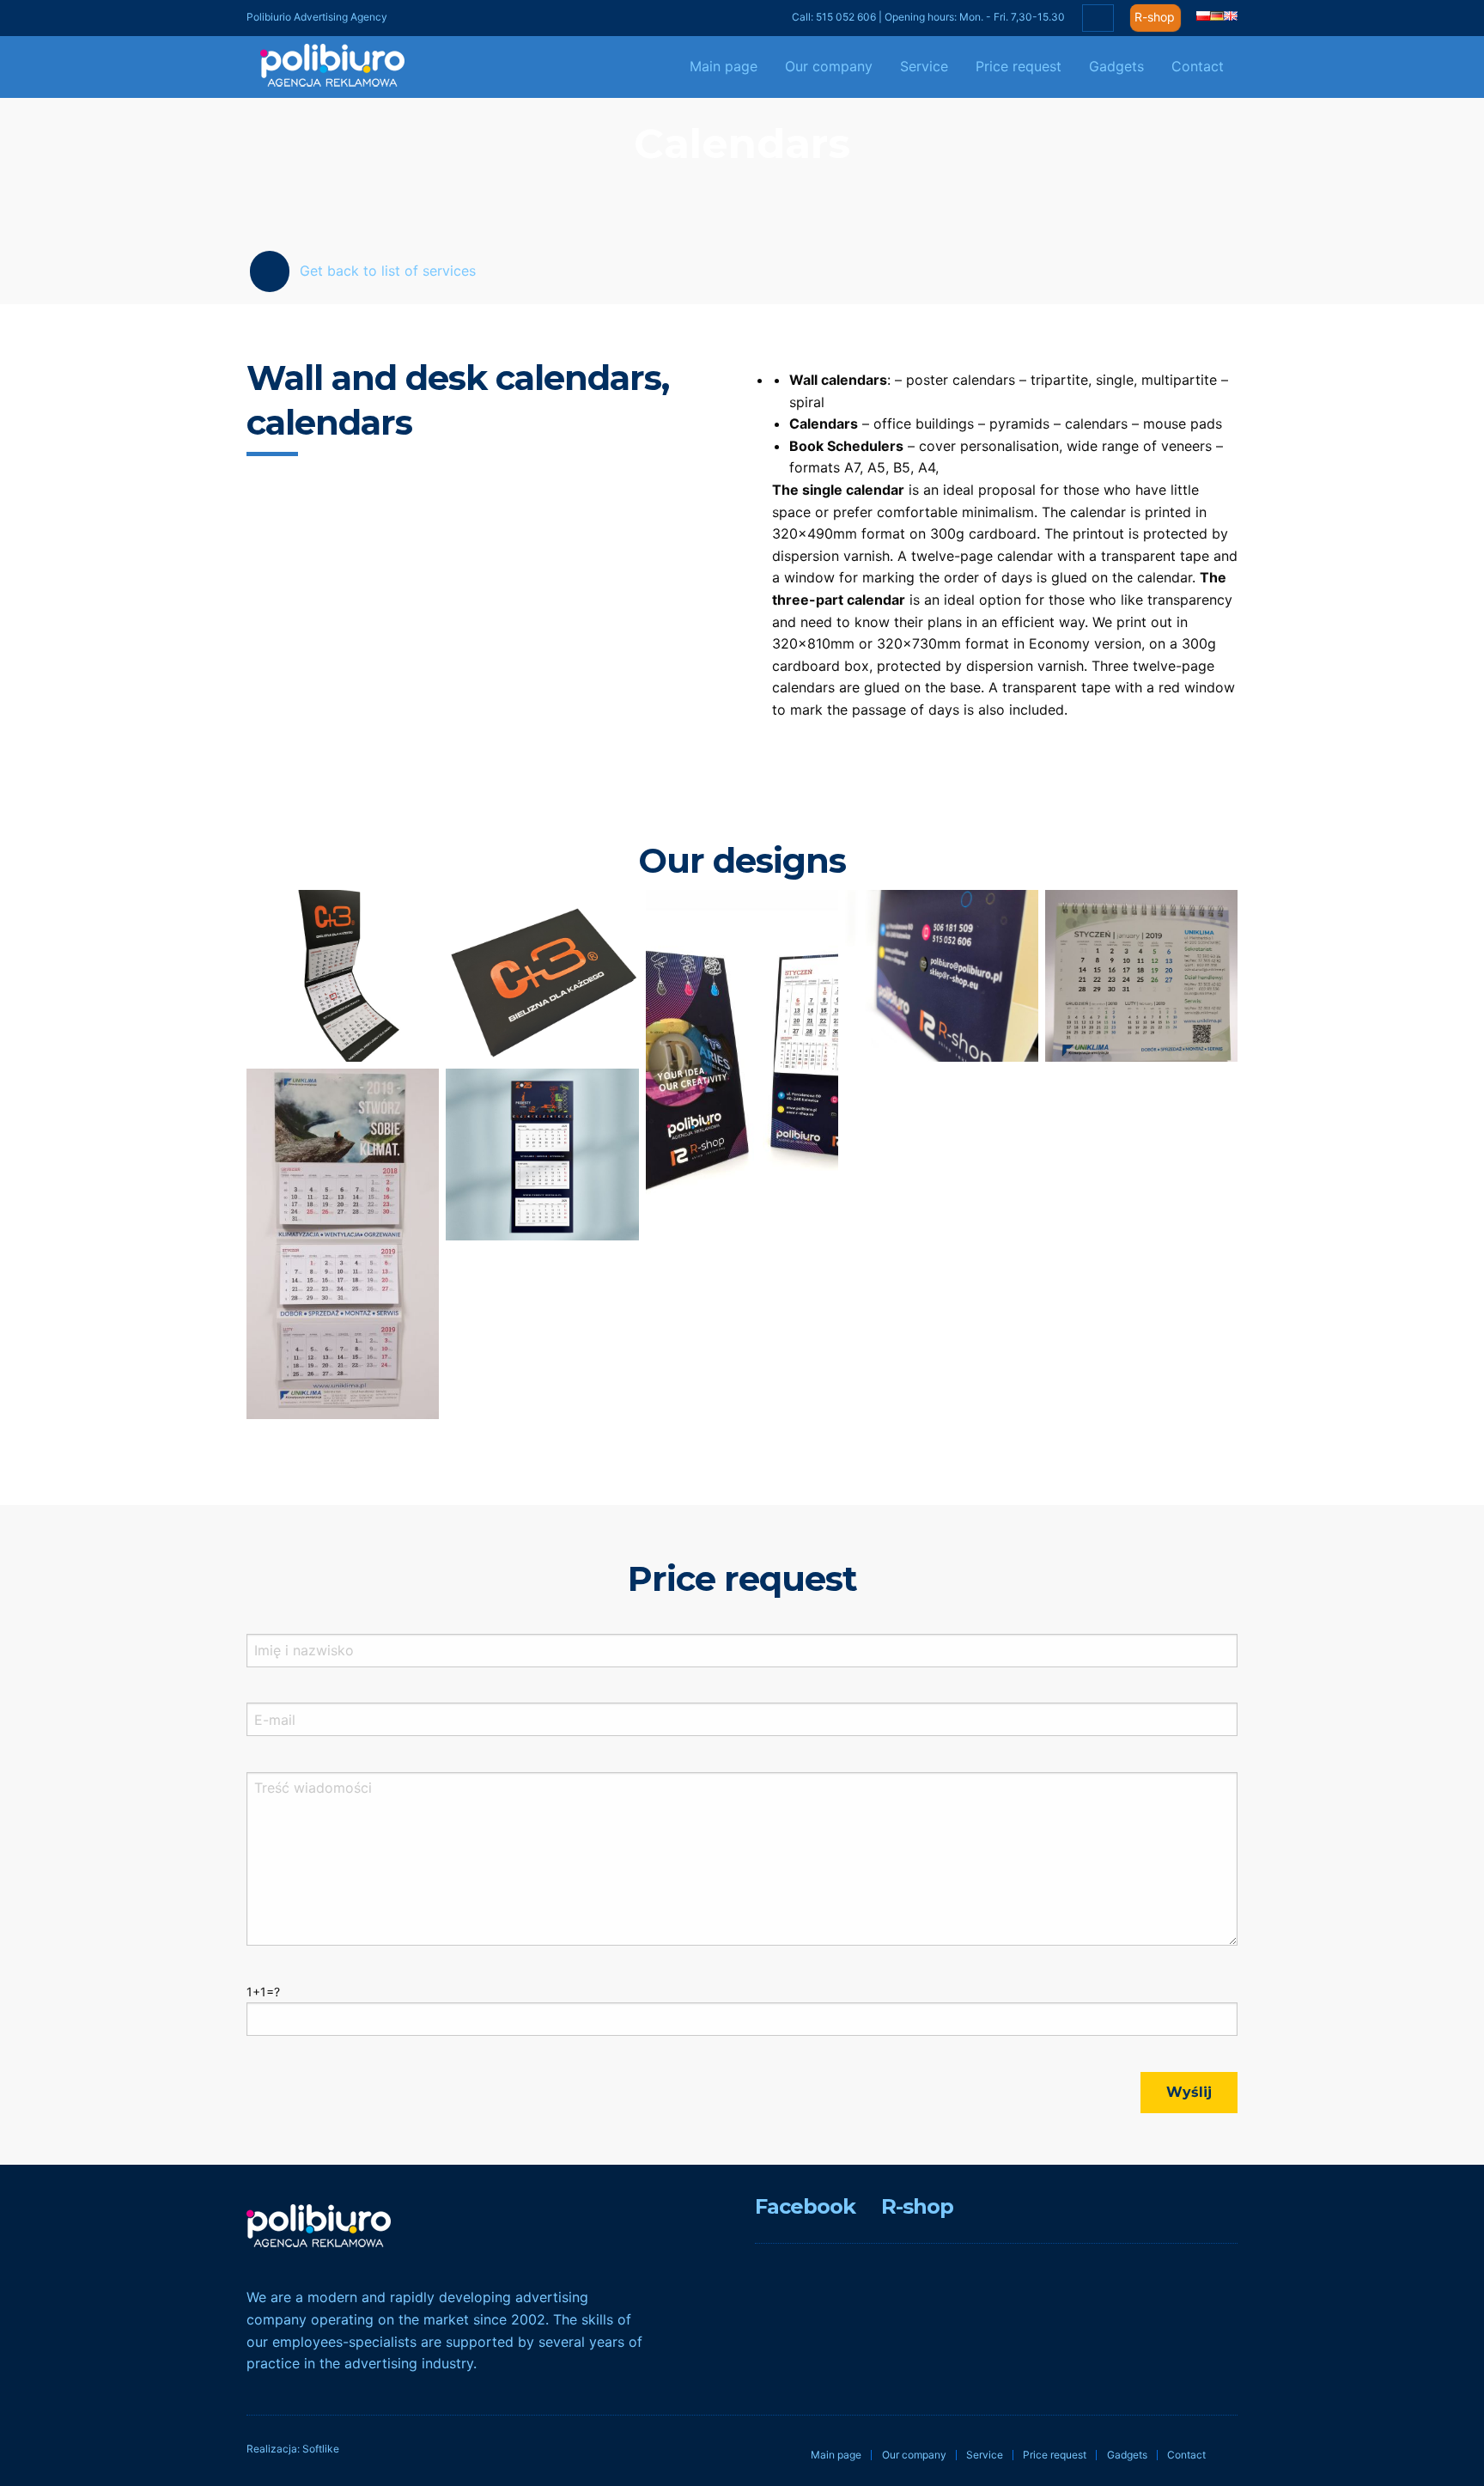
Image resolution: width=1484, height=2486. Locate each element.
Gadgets (1116, 66)
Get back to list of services (388, 271)
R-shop (1155, 17)
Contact (1198, 66)
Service (924, 66)
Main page (724, 66)
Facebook (805, 2206)
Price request (1019, 66)
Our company (829, 66)
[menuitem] (724, 67)
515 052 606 (846, 17)
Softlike (321, 2449)
